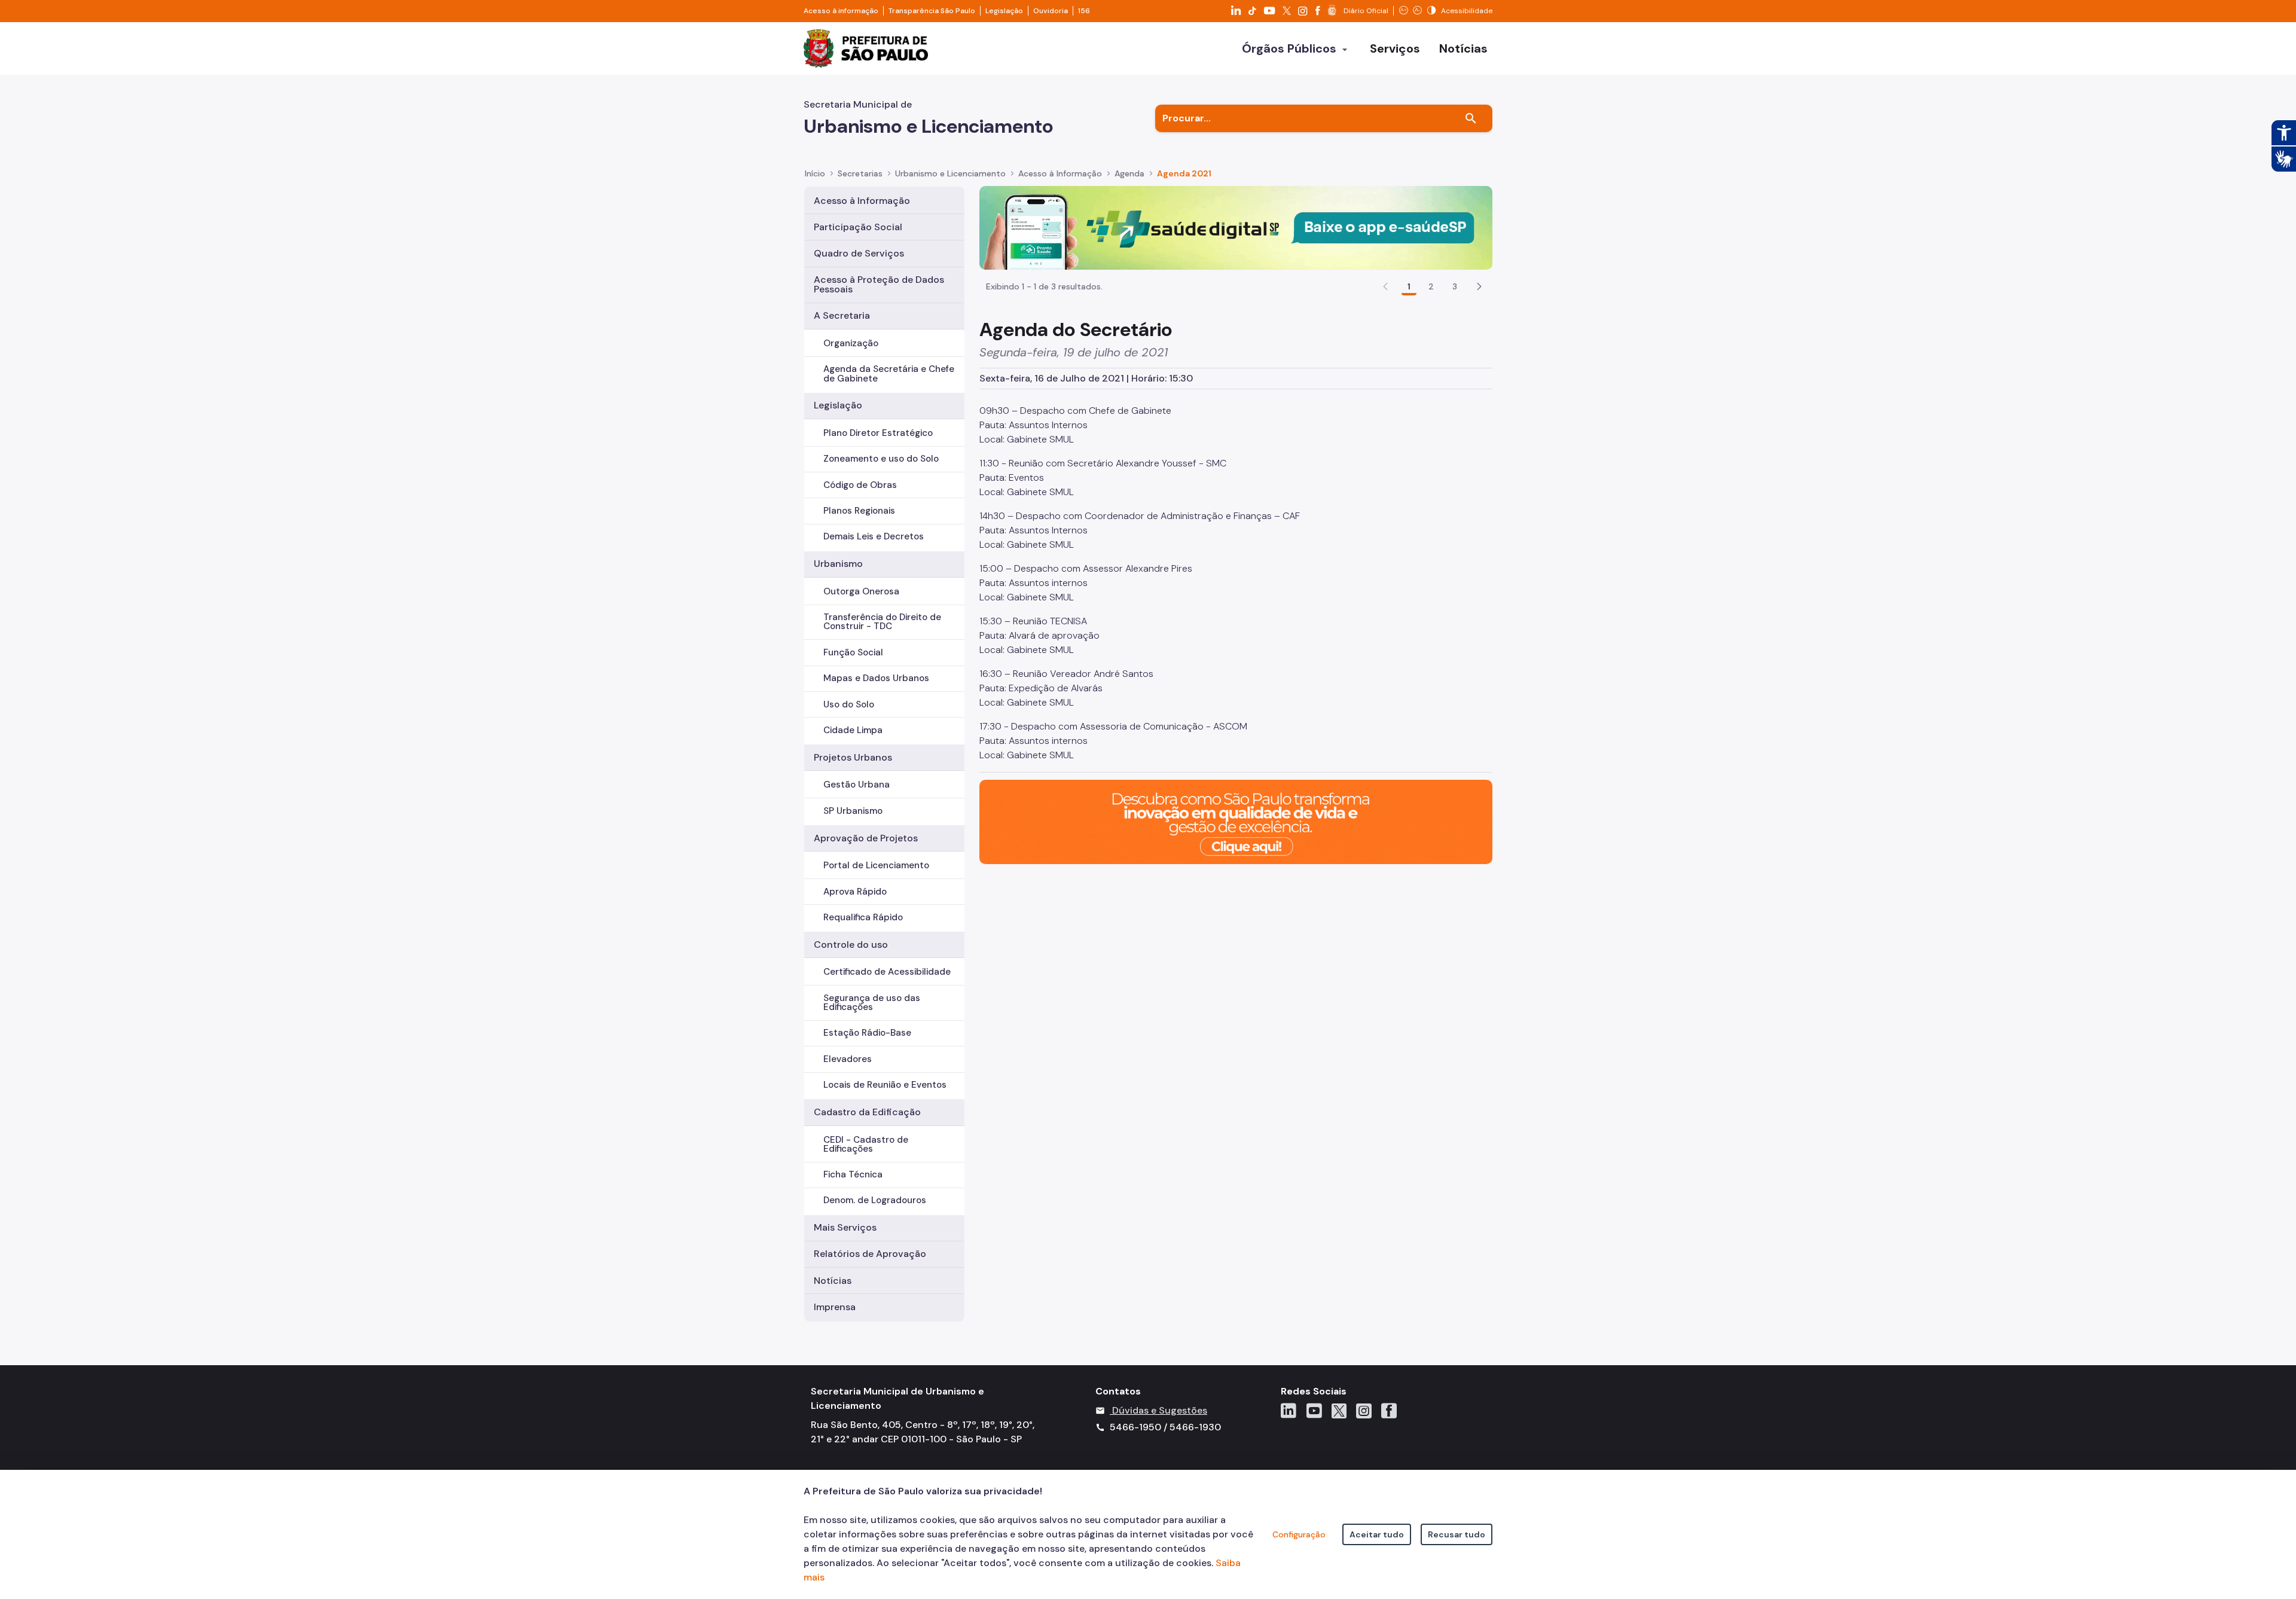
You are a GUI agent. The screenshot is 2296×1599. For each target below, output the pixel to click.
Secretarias (860, 173)
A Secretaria (842, 315)
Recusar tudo (1457, 1534)
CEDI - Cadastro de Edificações (866, 1144)
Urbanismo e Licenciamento (950, 173)
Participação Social (858, 227)
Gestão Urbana (857, 785)
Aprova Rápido (855, 892)
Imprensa (835, 1307)
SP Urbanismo (853, 811)
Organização (851, 343)
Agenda (1129, 173)
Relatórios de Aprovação (870, 1254)
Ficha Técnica (853, 1174)
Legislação (1004, 11)
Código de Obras (860, 485)
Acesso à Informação (1060, 173)
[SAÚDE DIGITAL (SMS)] (1236, 227)
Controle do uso (851, 945)
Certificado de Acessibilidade (887, 972)
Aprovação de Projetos (866, 838)
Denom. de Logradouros (875, 1200)
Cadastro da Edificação (867, 1112)
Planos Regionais (859, 511)
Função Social (853, 652)
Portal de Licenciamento (876, 865)
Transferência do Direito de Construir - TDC (882, 622)
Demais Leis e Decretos (874, 536)
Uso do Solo (849, 704)
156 (1084, 11)
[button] (1479, 286)
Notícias (833, 1281)
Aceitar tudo (1377, 1534)
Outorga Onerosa (861, 591)
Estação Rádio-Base (867, 1033)
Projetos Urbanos (853, 757)
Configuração (1299, 1534)
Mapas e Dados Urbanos (876, 678)
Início (815, 173)
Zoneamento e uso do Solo (881, 459)
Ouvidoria (1051, 11)
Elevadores (848, 1059)
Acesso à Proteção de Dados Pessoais (879, 284)
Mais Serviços (845, 1227)
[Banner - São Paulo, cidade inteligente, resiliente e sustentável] (1236, 821)
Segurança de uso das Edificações (872, 1003)
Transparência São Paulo (932, 11)
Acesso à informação (841, 11)
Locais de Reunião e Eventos (885, 1085)
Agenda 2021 (1184, 173)
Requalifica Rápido (863, 917)
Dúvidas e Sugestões (1160, 1410)
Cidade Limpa (853, 730)
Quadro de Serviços (859, 253)
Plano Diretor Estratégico (878, 433)
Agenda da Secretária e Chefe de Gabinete (889, 373)
